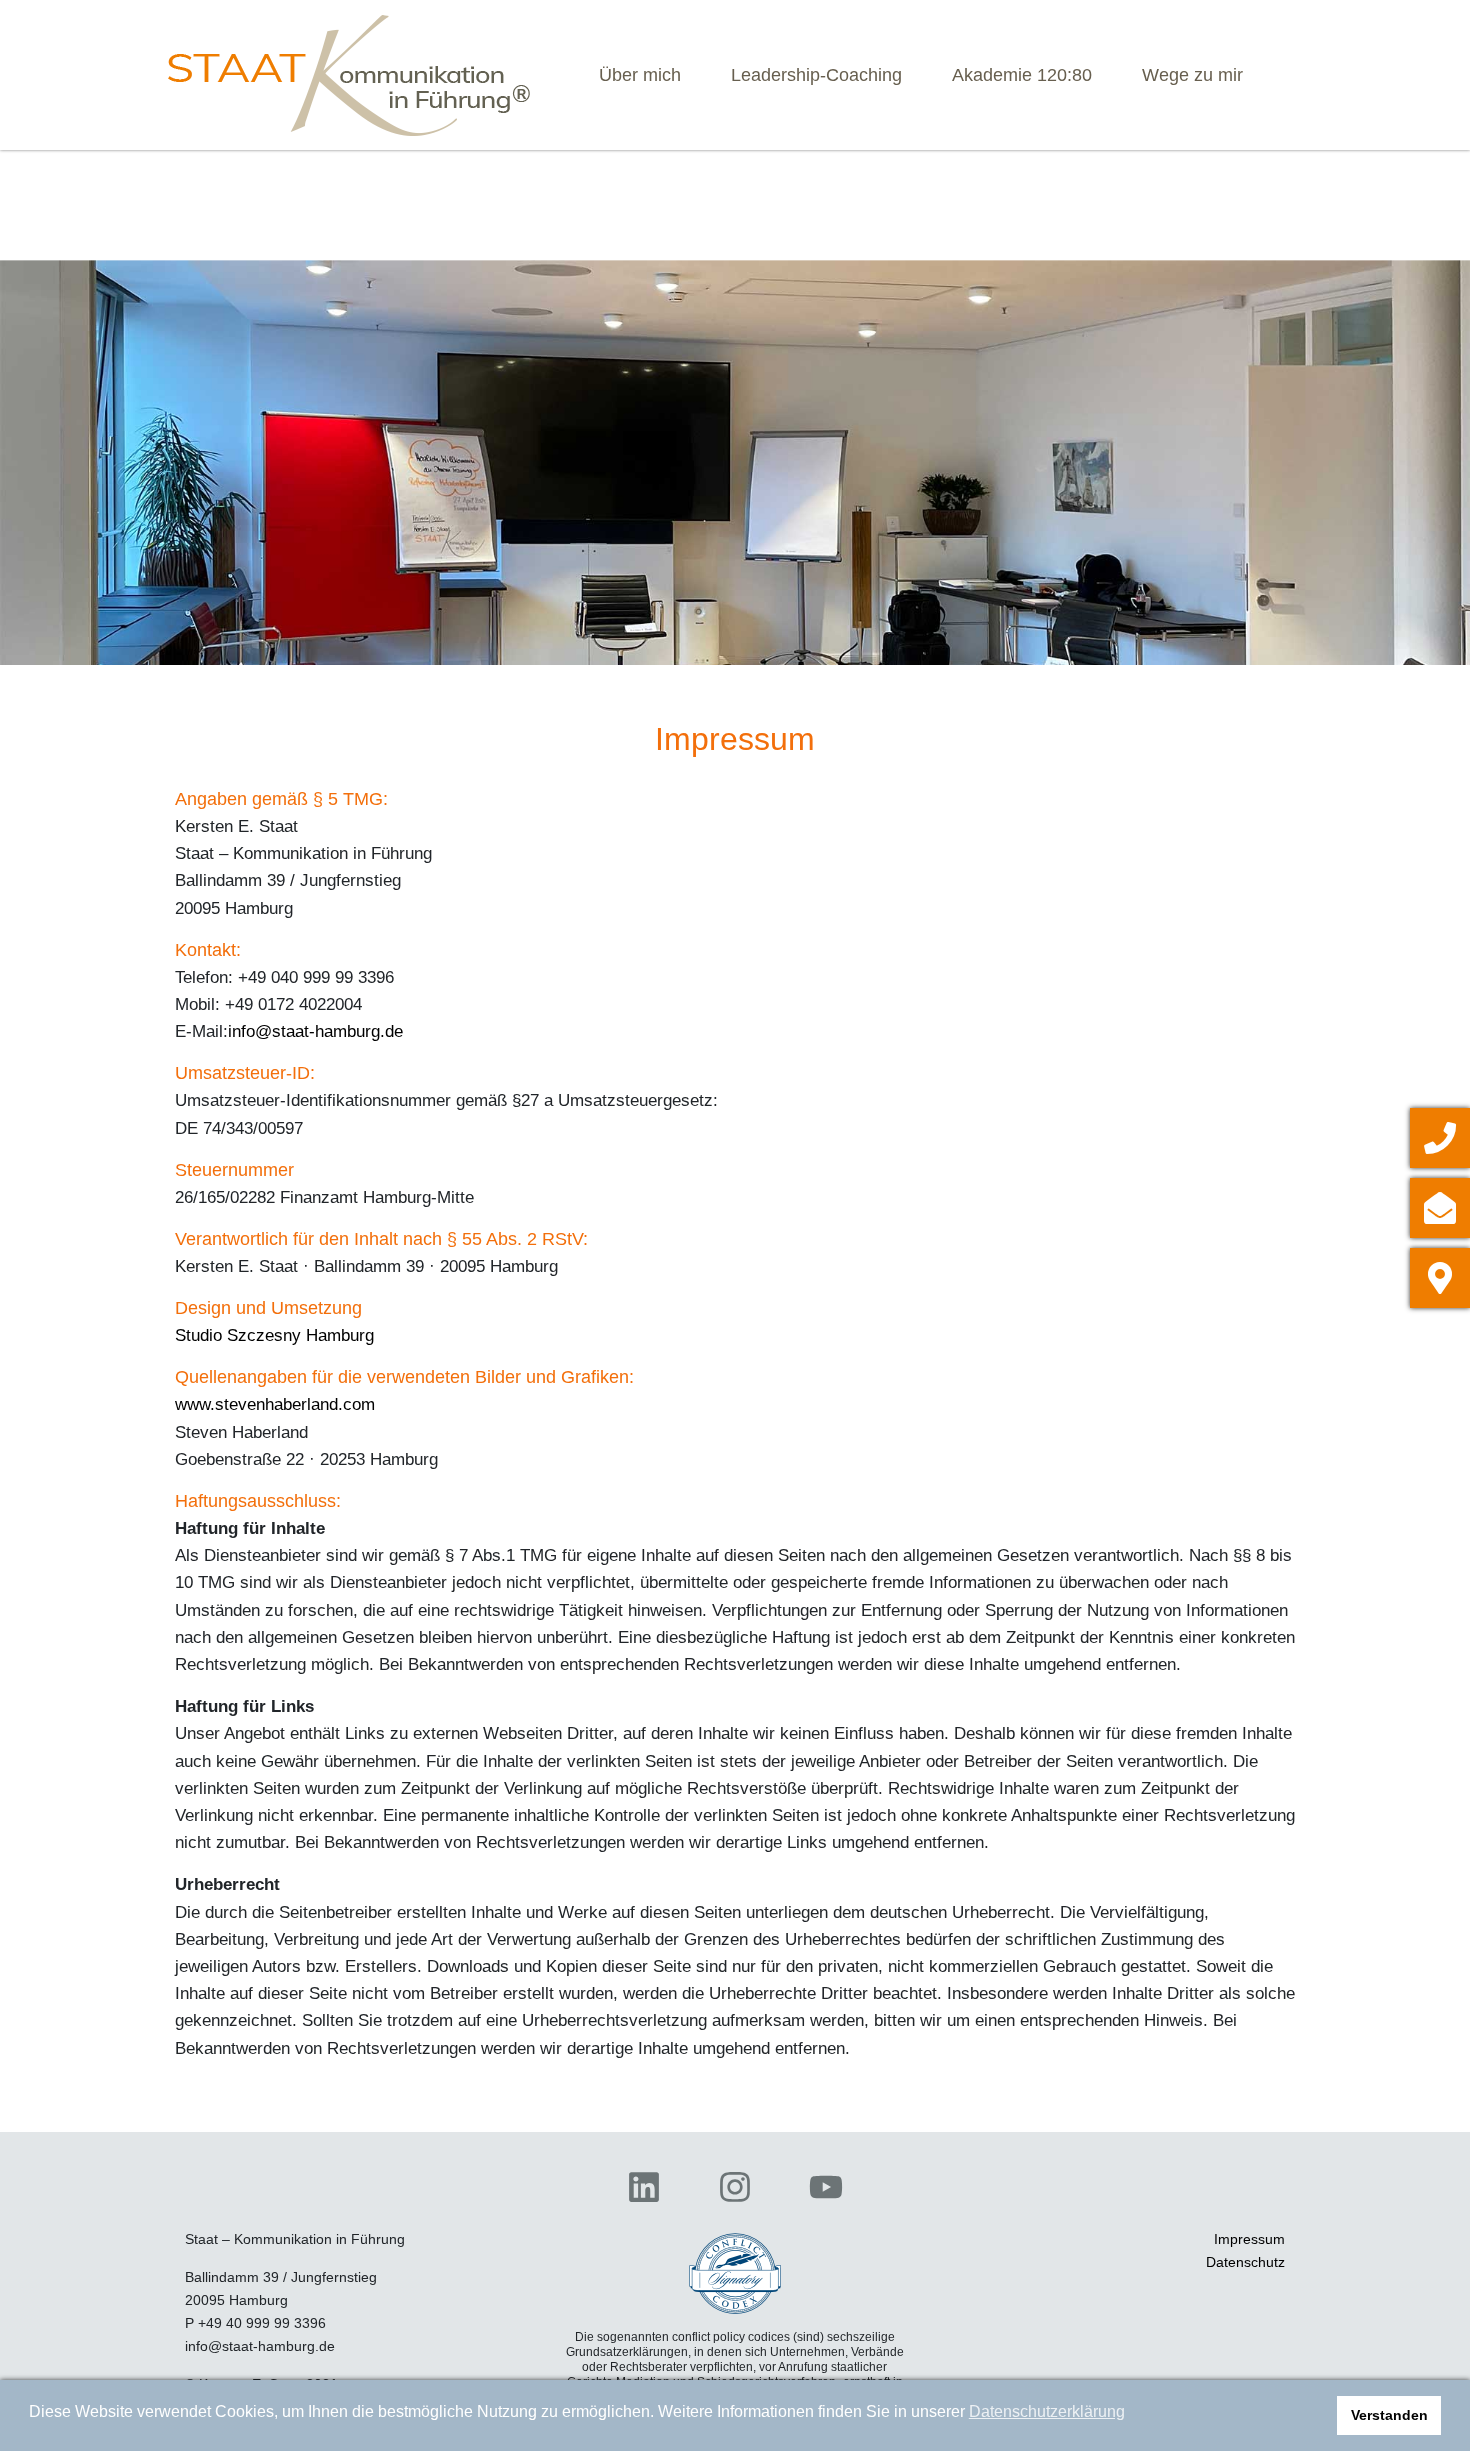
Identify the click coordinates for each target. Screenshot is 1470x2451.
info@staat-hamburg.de (315, 1031)
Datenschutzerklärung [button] (1047, 2411)
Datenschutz (1245, 2262)
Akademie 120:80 (1022, 75)
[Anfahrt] (1440, 1278)
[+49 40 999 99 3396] (1440, 1138)
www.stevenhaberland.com (275, 1404)
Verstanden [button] (1389, 2415)
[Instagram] (735, 2187)
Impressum (1249, 2239)
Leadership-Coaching (816, 75)
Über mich (640, 75)
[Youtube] (825, 2187)
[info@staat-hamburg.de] (1440, 1208)
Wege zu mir (1192, 75)
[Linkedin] (644, 2187)
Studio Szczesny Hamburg (274, 1335)
